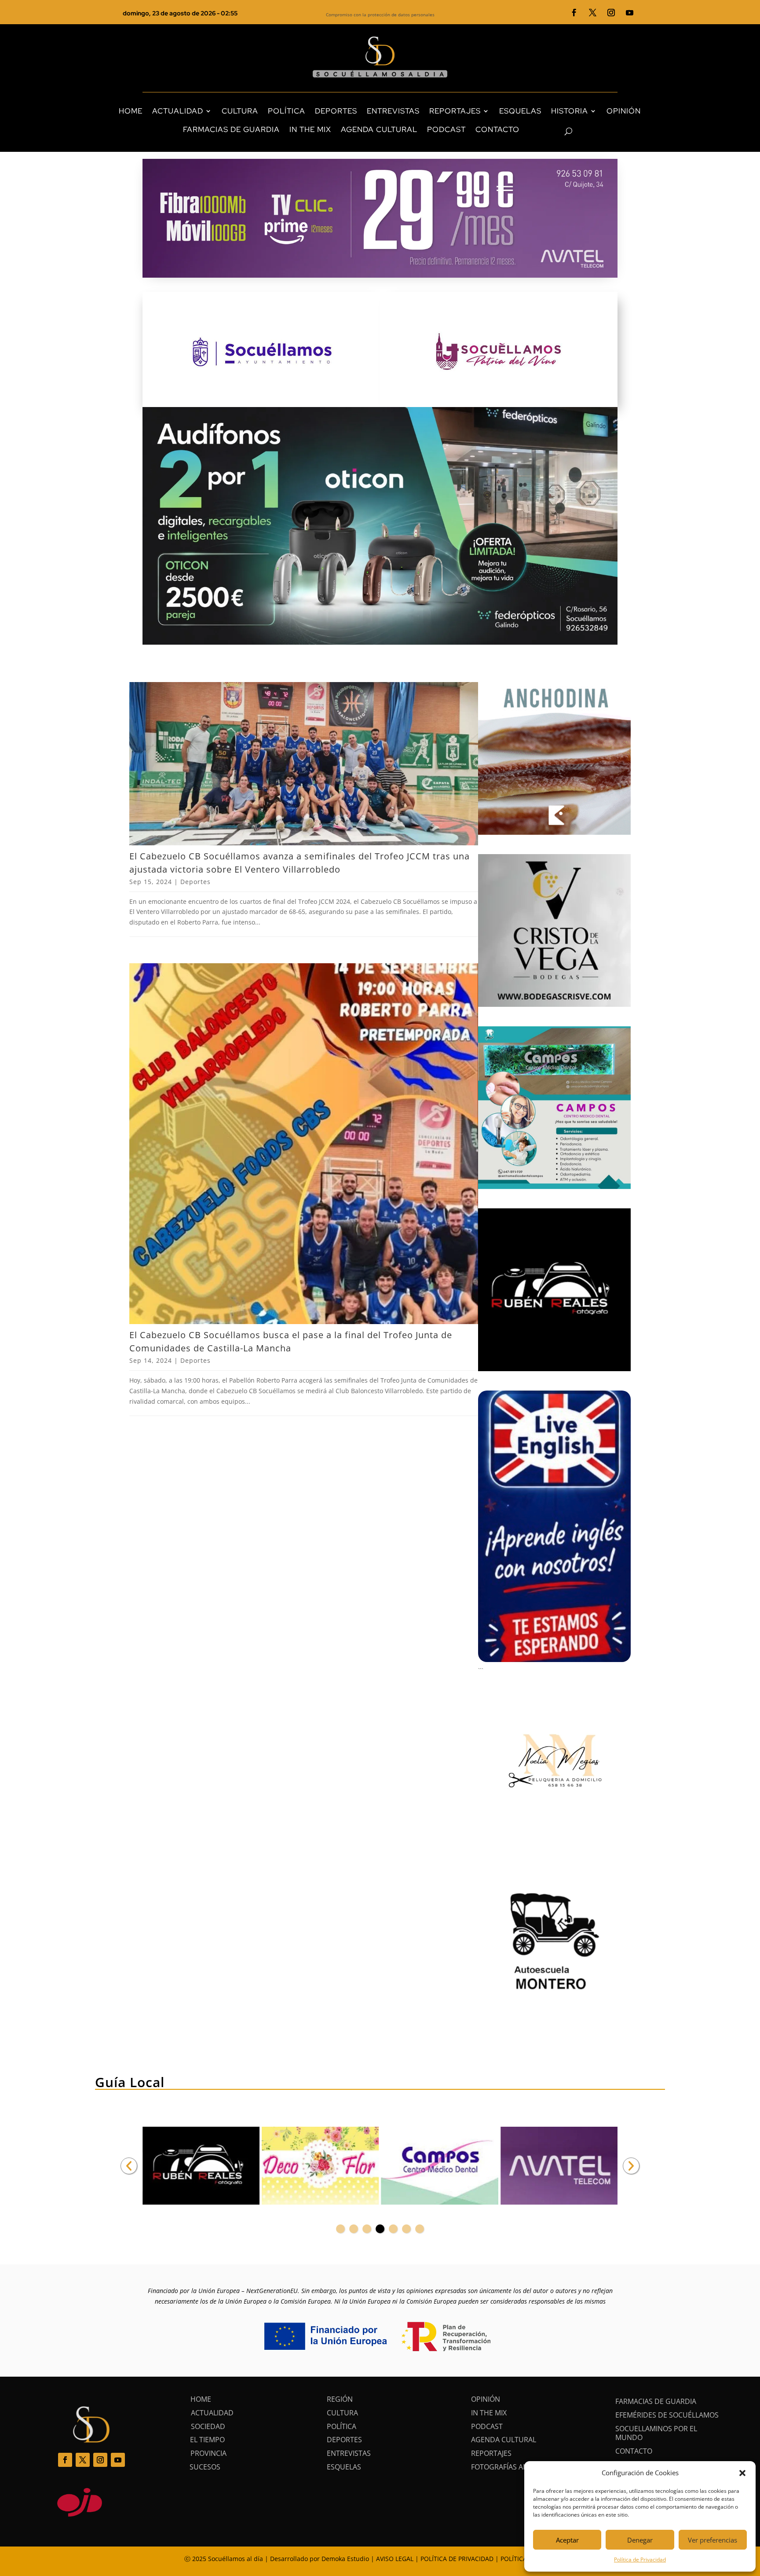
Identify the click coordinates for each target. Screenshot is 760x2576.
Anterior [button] (129, 2166)
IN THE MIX (310, 129)
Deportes (195, 882)
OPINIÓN (624, 111)
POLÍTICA (287, 111)
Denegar (640, 2540)
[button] (742, 2473)
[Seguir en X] (593, 13)
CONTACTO (497, 129)
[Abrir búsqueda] (553, 132)
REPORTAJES (455, 111)
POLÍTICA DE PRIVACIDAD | (460, 2559)
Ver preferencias (712, 2540)
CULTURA (240, 111)
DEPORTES (336, 111)
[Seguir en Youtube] (630, 13)
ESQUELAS (520, 111)
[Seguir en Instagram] (611, 13)
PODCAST (446, 129)
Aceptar (567, 2540)
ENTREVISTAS (393, 111)
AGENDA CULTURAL (379, 129)
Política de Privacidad (640, 2559)
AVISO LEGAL (395, 2559)
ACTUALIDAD (178, 111)
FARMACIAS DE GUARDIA (231, 129)
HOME (131, 111)
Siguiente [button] (631, 2166)
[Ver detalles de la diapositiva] (201, 2166)
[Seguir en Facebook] (574, 13)
